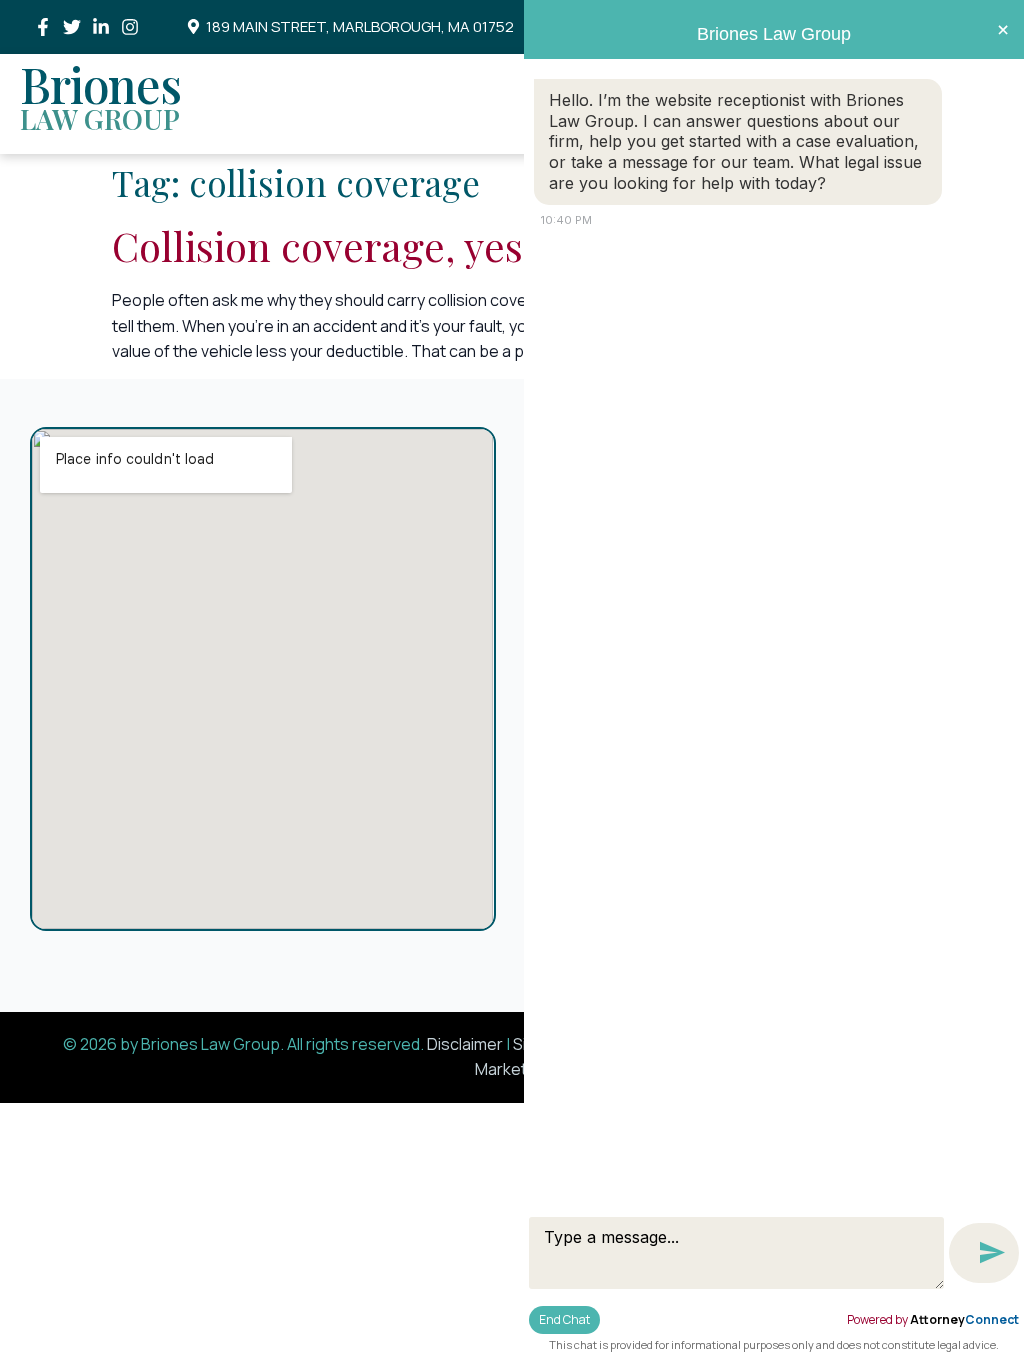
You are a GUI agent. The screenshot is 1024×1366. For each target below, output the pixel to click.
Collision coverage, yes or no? (378, 245)
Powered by (933, 1319)
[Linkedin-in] (101, 26)
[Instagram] (130, 26)
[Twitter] (71, 26)
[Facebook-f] (42, 26)
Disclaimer (465, 1044)
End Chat (564, 1319)
